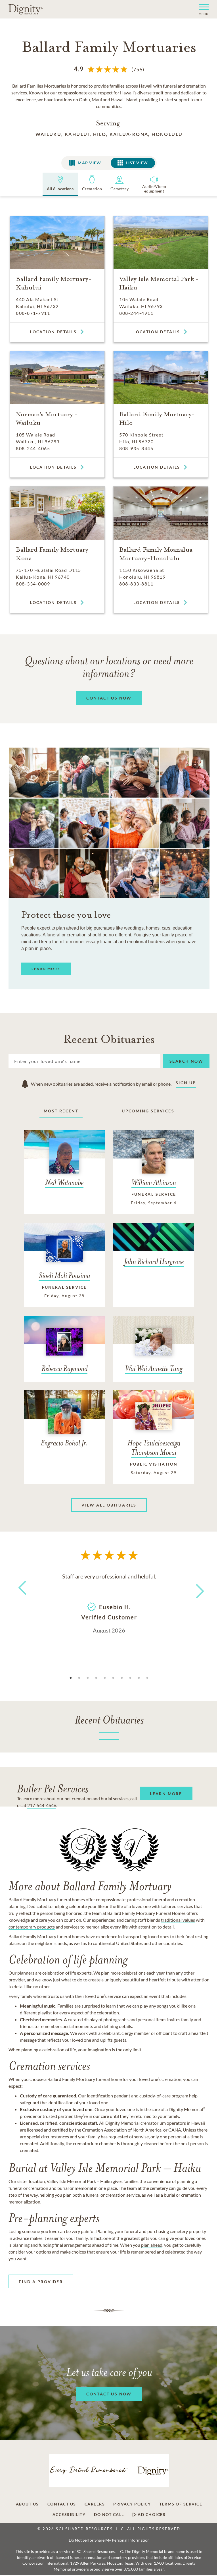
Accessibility (69, 2515)
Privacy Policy (132, 2504)
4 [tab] (96, 1678)
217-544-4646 (42, 1805)
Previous (21, 1598)
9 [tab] (139, 1678)
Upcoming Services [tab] (148, 1111)
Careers (95, 2504)
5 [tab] (105, 1678)
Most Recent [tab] (61, 1111)
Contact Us (62, 2504)
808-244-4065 (33, 448)
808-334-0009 (33, 584)
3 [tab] (88, 1678)
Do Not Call (109, 2515)
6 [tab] (113, 1678)
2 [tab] (79, 1678)
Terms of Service (181, 2504)
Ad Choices (151, 2515)
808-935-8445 (136, 448)
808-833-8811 (136, 584)
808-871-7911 (33, 313)
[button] (201, 9)
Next (195, 1587)
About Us (27, 2504)
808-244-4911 (136, 313)
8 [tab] (130, 1678)
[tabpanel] (109, 1603)
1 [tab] (71, 1678)
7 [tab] (122, 1678)
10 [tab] (147, 1678)
